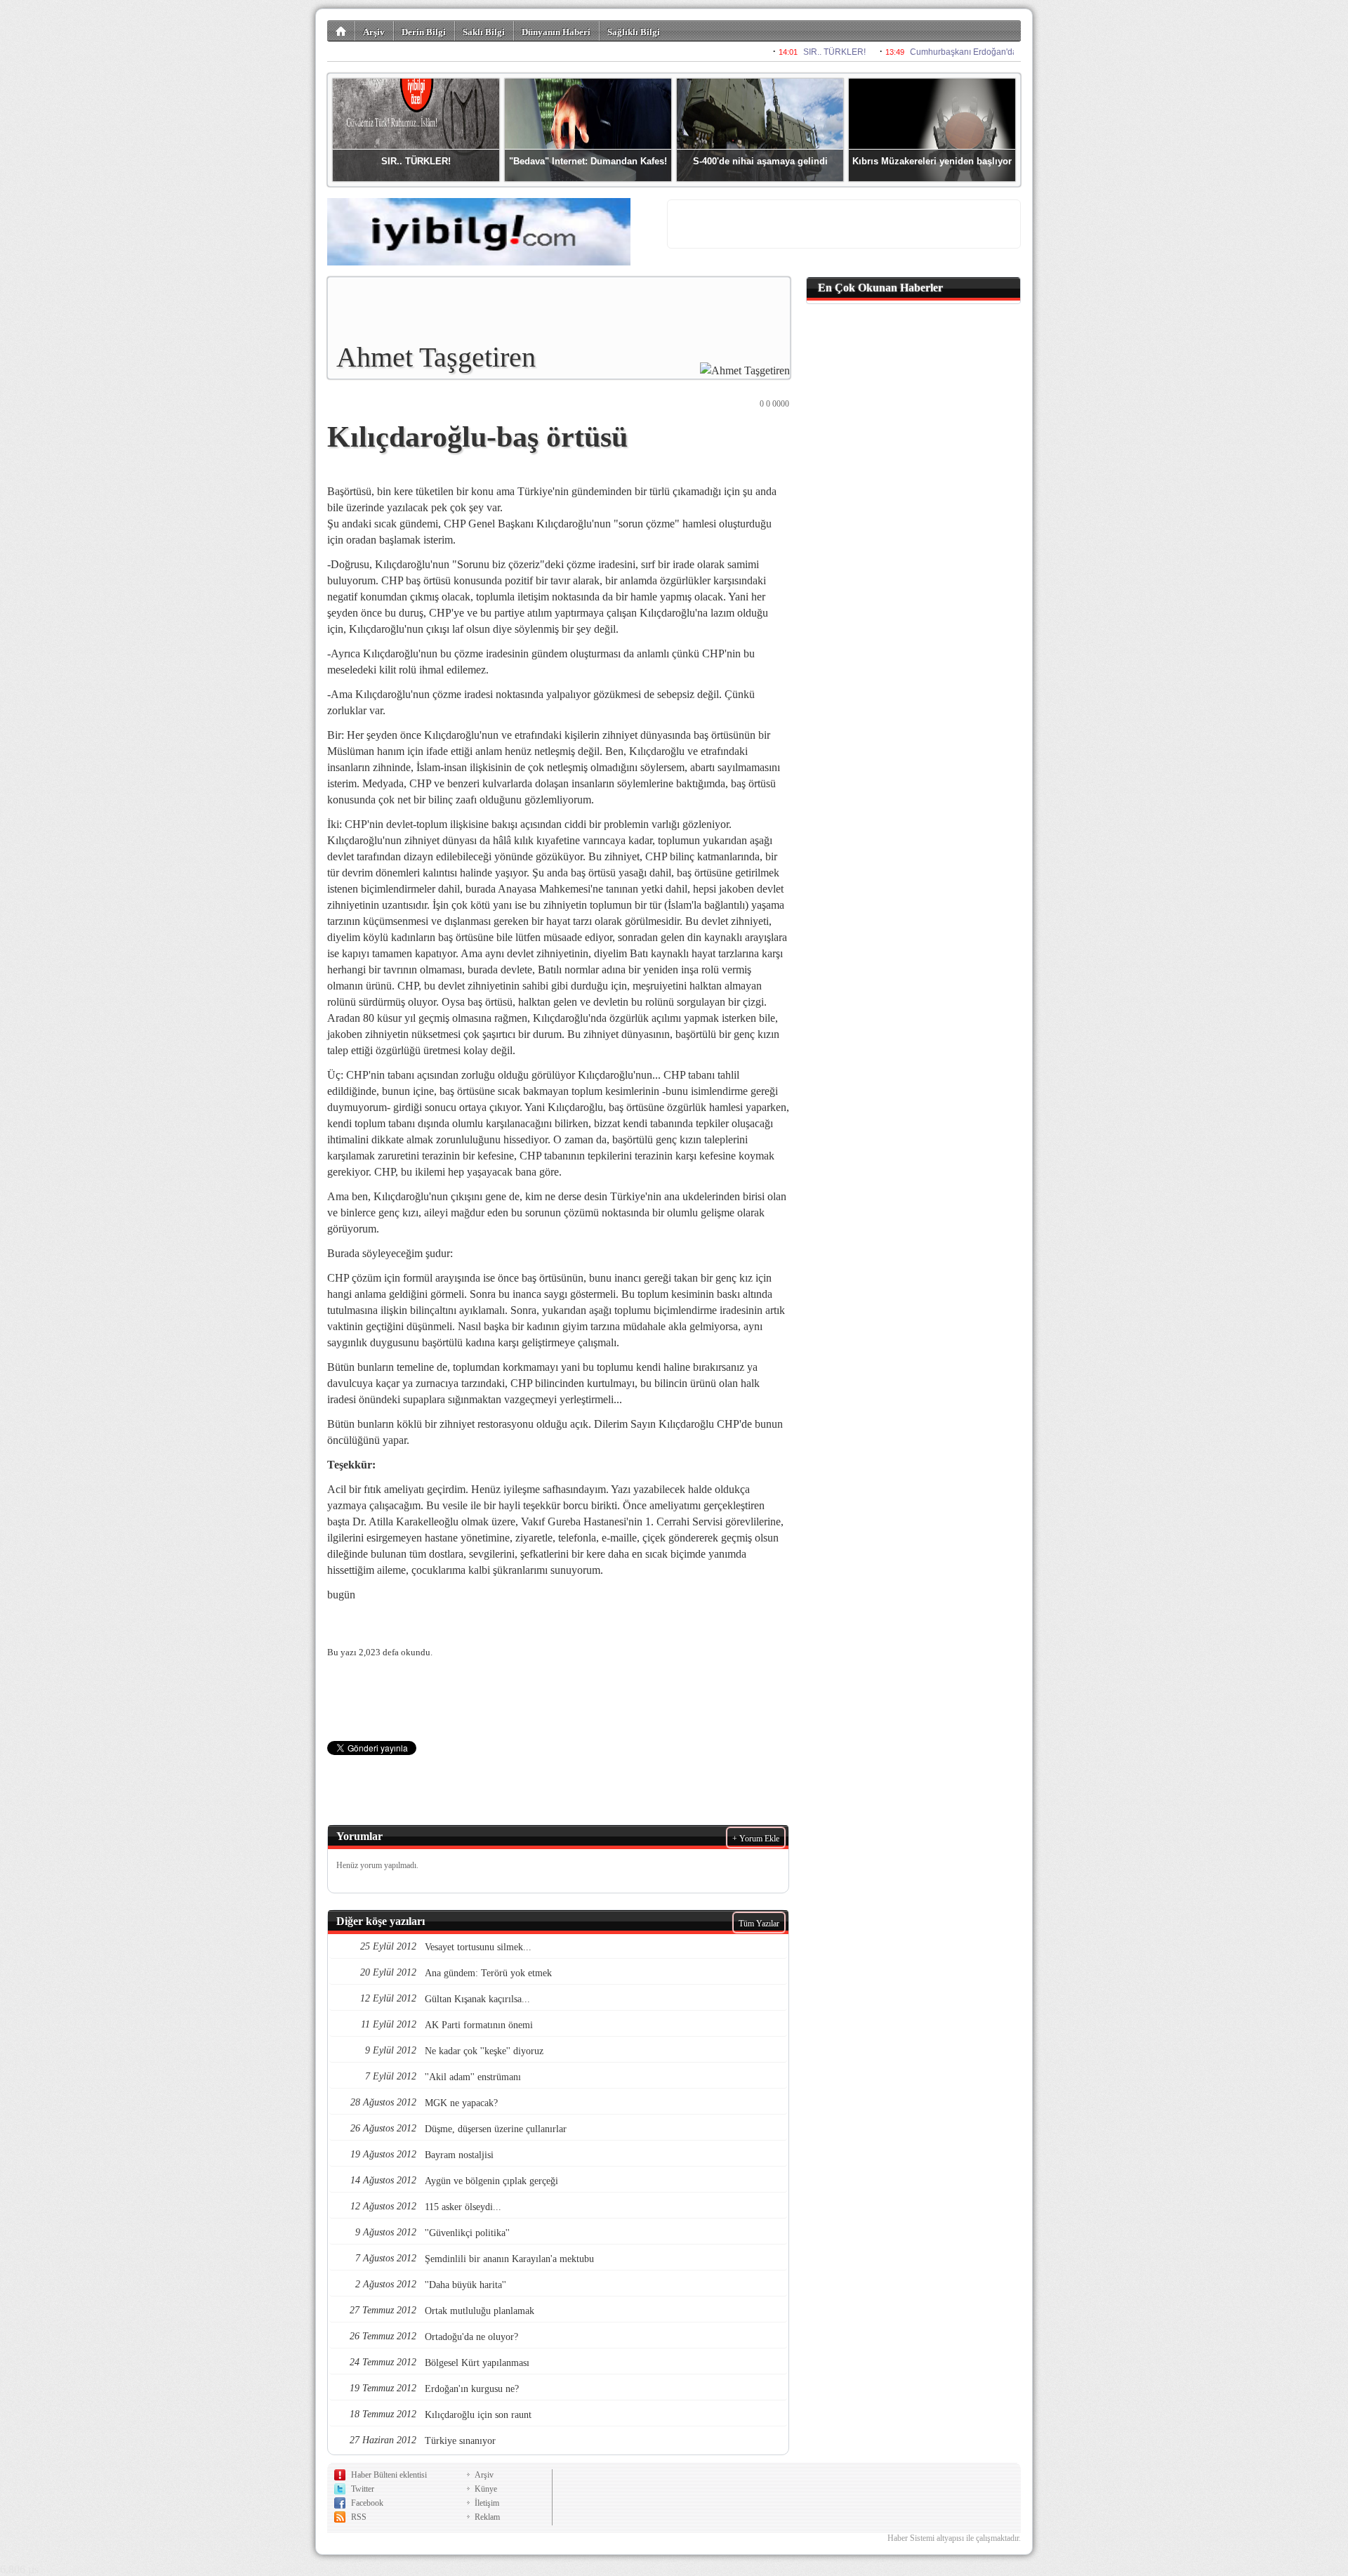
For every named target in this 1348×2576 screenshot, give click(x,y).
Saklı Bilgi (484, 32)
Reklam (487, 2517)
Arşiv (374, 32)
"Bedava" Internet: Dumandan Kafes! (588, 161)
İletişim (487, 2503)
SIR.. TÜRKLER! (416, 161)
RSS (359, 2517)
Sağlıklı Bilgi (634, 32)
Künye (486, 2489)
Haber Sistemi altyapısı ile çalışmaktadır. (954, 2538)
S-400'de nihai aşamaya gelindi (760, 161)
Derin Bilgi (424, 32)
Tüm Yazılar (759, 1924)
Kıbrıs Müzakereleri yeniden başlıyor (932, 161)
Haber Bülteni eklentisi (389, 2475)
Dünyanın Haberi (556, 32)
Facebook (367, 2503)
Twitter (363, 2489)
